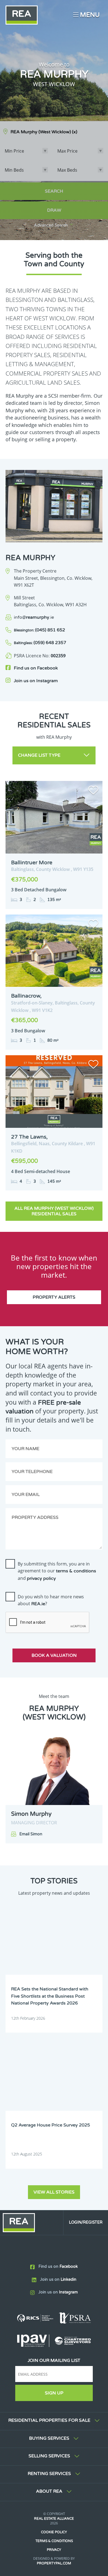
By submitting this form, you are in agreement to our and (57, 1571)
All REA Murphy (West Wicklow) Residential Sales (54, 1211)
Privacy (54, 2550)
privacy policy (41, 1578)
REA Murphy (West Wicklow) (44, 132)
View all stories (54, 2192)
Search (54, 191)
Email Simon (31, 1834)
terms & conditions (76, 1571)
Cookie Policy (54, 2532)
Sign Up (54, 2393)
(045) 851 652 (39, 630)
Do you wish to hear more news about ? (51, 1600)
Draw (54, 210)
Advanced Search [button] (51, 225)
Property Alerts (54, 1297)
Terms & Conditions (54, 2541)
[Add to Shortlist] (93, 791)
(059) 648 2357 (40, 643)
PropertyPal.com (54, 2563)
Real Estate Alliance (54, 2519)
